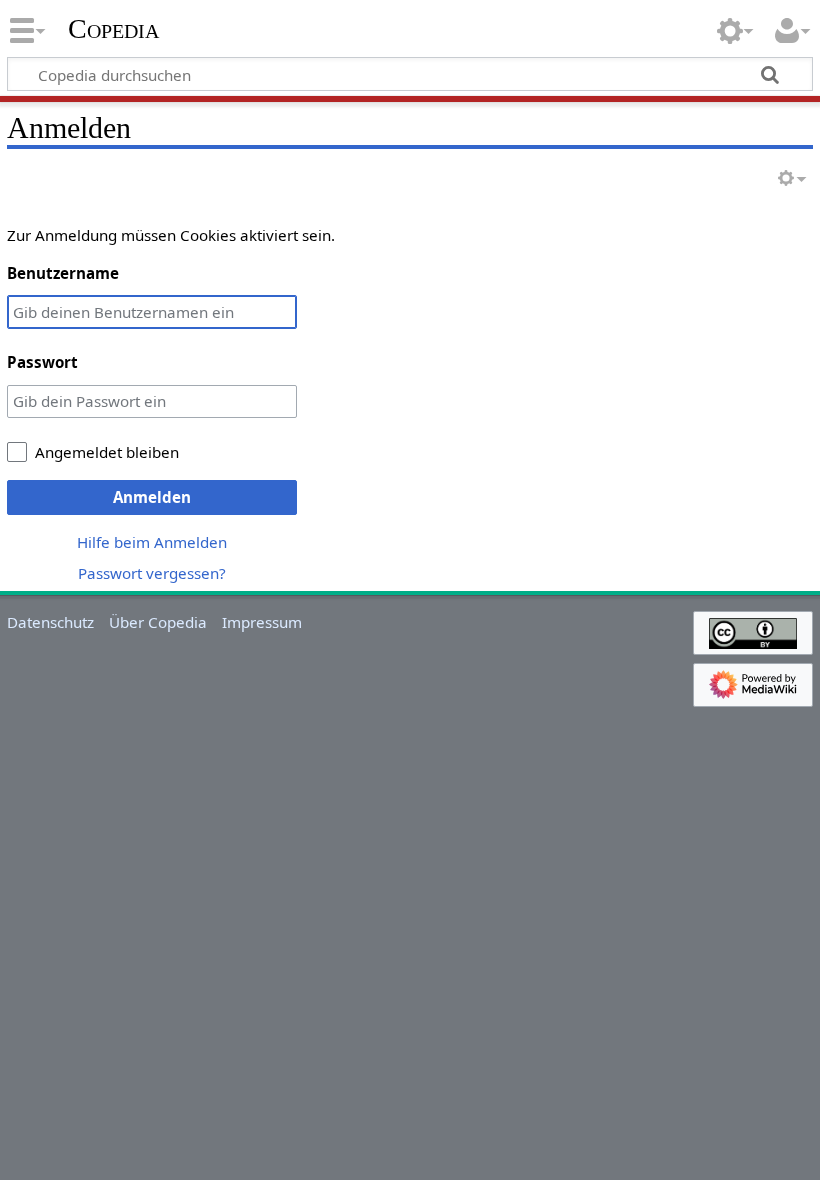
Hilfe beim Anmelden (152, 542)
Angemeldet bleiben (107, 452)
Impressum (262, 622)
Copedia (113, 29)
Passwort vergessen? (152, 573)
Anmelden (152, 497)
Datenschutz (50, 622)
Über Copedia (158, 622)
